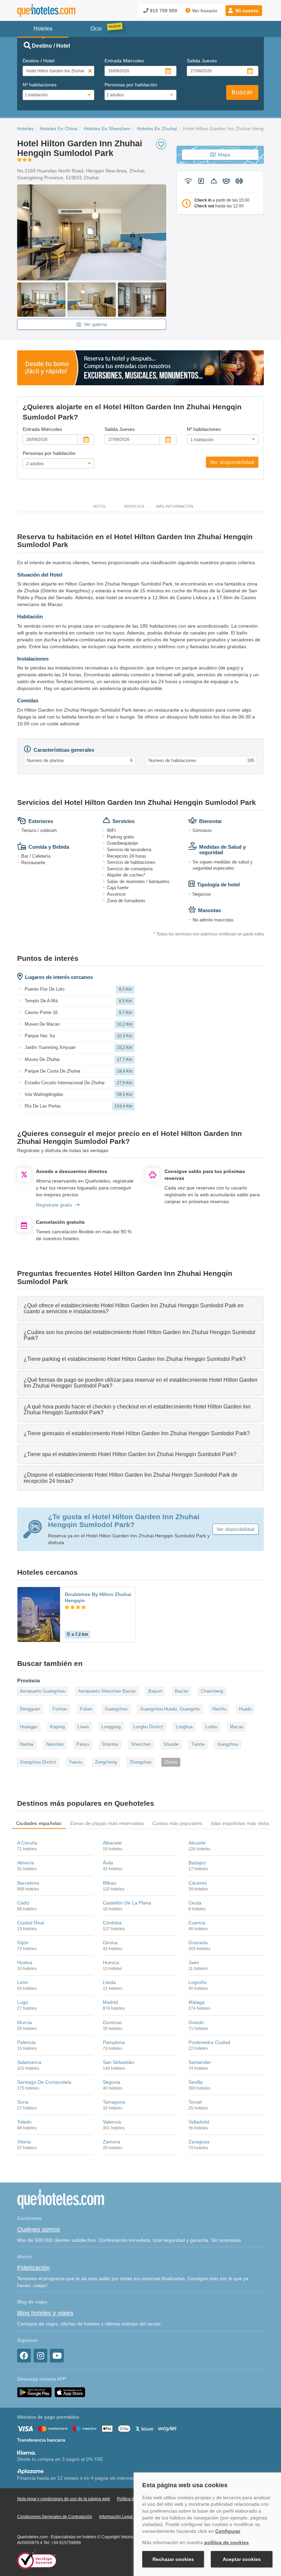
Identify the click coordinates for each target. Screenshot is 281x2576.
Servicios (134, 506)
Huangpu (29, 1727)
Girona (110, 1943)
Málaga (197, 2002)
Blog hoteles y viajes (45, 2313)
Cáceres (198, 1883)
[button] (244, 11)
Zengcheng (106, 1762)
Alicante (197, 1843)
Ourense (112, 2022)
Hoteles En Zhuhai (157, 129)
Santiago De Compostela (44, 2082)
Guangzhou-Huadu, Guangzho (170, 1709)
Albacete (112, 1843)
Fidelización (33, 2268)
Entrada (124, 61)
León (23, 1982)
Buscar (242, 92)
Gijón (23, 1943)
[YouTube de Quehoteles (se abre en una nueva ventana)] (57, 2356)
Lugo (23, 2002)
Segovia (112, 2082)
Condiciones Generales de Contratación (55, 2517)
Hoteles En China (59, 129)
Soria (23, 2102)
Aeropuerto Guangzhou (43, 1691)
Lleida (109, 1982)
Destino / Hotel (39, 61)
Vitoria (24, 2142)
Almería (26, 1863)
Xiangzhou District (38, 1762)
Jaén (194, 1962)
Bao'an (181, 1691)
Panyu (83, 1744)
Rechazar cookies (173, 2559)
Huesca (111, 1962)
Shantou (110, 1744)
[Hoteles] (46, 10)
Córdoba (112, 1923)
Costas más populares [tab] (178, 1823)
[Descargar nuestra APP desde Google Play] (34, 2392)
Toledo (24, 2122)
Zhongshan (140, 1762)
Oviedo (196, 2022)
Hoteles (25, 129)
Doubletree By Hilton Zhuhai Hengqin (98, 1597)
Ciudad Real (30, 1923)
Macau (237, 1727)
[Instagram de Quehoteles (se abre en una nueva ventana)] (40, 2356)
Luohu (211, 1727)
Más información (175, 506)
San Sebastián (119, 2062)
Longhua (184, 1727)
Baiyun (155, 1691)
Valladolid (199, 2122)
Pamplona (114, 2042)
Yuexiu (76, 1762)
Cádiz (23, 1903)
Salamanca (29, 2062)
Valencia (112, 2122)
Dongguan (30, 1709)
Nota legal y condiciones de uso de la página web (64, 2499)
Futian (86, 1709)
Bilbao (109, 1883)
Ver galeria (95, 324)
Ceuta (195, 1903)
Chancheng (212, 1691)
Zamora (111, 2142)
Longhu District (148, 1727)
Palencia (26, 2042)
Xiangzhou (228, 1744)
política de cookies (227, 2542)
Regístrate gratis (54, 1205)
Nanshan (55, 1744)
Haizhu (219, 1709)
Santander (200, 2062)
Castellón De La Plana (127, 1903)
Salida (202, 61)
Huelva (25, 1962)
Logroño (198, 1982)
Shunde (171, 1744)
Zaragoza (199, 2142)
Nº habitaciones (40, 85)
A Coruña (27, 1843)
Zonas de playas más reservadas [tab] (107, 1823)
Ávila (108, 1863)
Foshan (60, 1709)
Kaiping (57, 1727)
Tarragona (114, 2102)
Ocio (96, 29)
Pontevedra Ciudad (209, 2042)
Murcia (25, 2022)
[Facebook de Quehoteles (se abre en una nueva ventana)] (24, 2356)
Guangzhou (116, 1709)
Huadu (245, 1709)
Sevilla (196, 2082)
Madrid (110, 2002)
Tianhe (198, 1744)
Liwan (83, 1727)
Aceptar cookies (242, 2559)
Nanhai (27, 1744)
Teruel (195, 2102)
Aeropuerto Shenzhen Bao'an (107, 1691)
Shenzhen (141, 1744)
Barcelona (28, 1883)
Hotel (100, 506)
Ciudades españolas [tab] (39, 1823)
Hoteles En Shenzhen (107, 129)
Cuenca (197, 1923)
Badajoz (197, 1863)
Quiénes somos (39, 2229)
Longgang (111, 1727)
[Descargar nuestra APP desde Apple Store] (70, 2392)
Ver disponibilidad (232, 462)
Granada (198, 1943)
